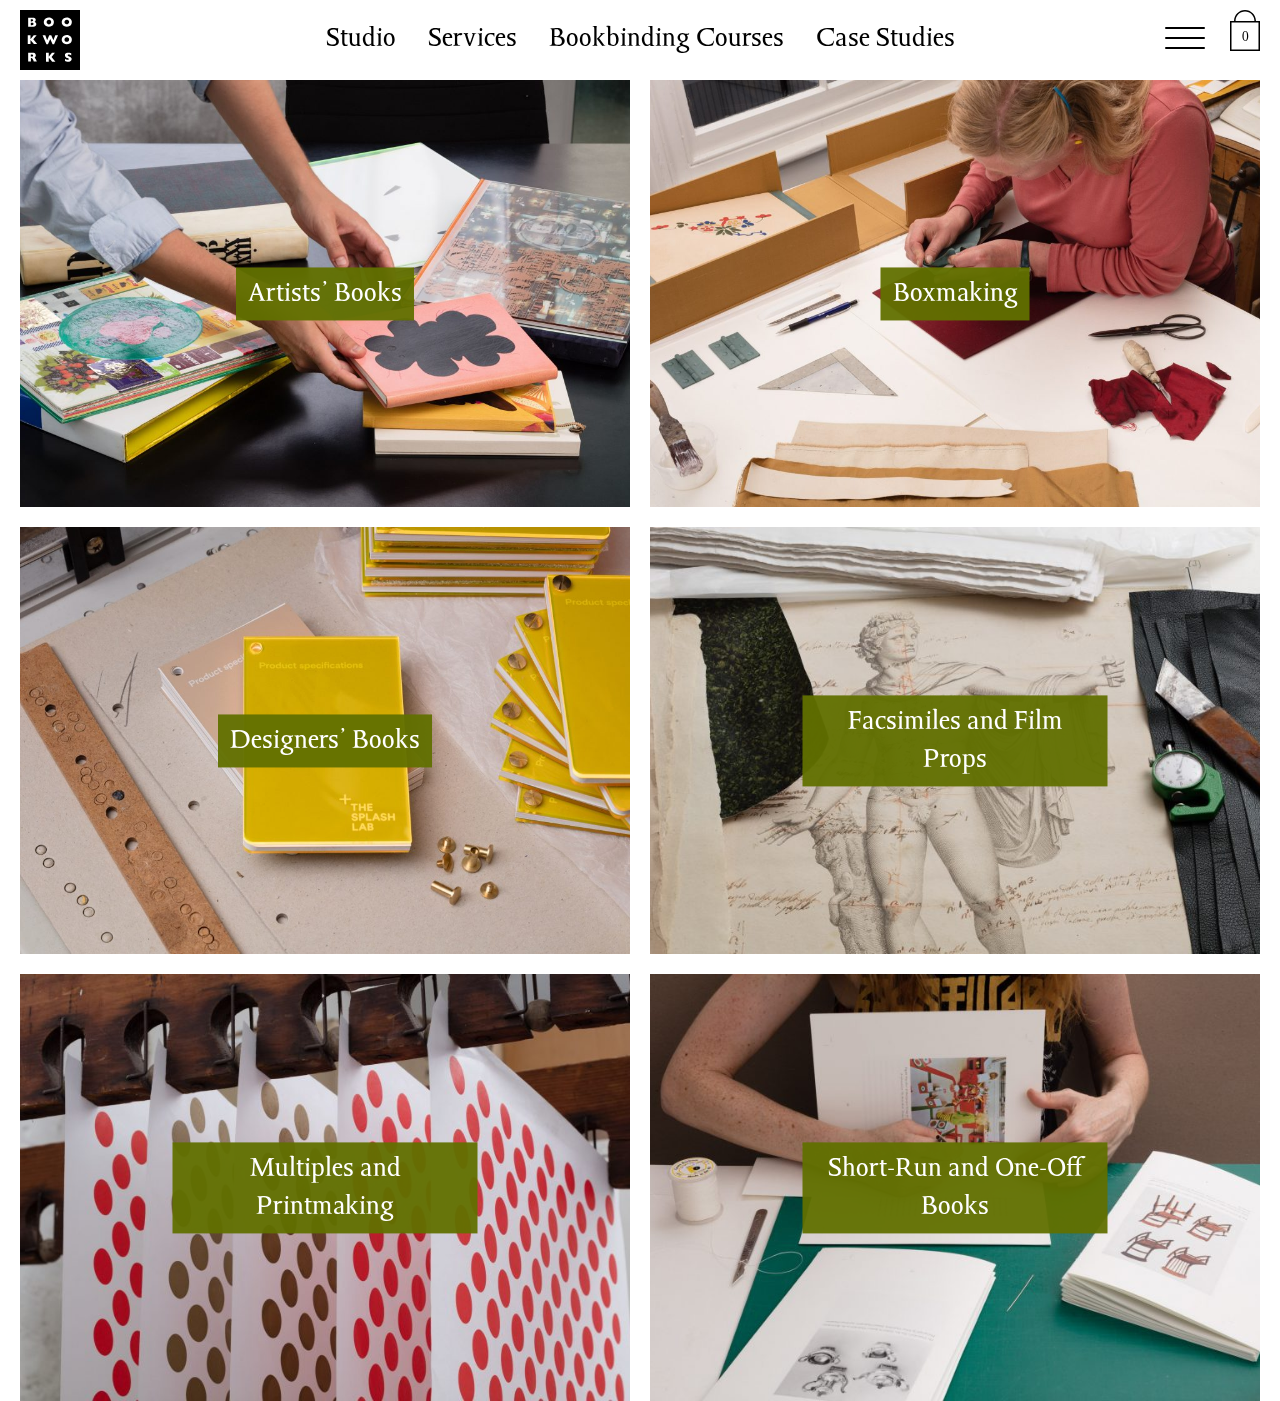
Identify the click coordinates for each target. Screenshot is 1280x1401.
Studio (361, 40)
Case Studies (885, 40)
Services (472, 40)
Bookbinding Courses (666, 40)
